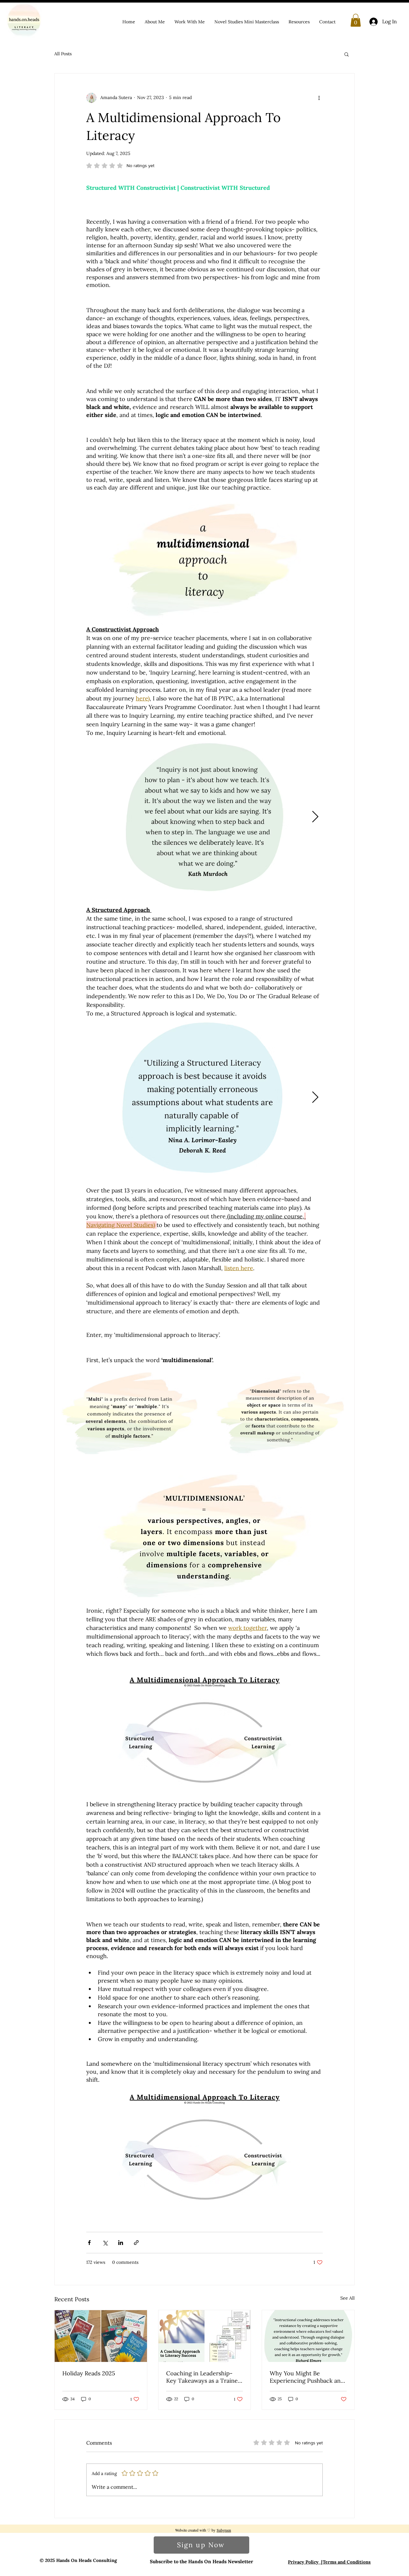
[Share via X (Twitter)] (105, 2243)
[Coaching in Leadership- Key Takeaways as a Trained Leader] (205, 2336)
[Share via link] (136, 2243)
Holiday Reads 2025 (89, 2373)
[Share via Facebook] (89, 2243)
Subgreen (224, 2530)
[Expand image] (204, 817)
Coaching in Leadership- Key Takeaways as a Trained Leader (204, 2377)
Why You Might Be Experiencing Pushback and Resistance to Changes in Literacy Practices (307, 2377)
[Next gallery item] (315, 817)
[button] (356, 20)
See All (347, 2298)
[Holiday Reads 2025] (101, 2336)
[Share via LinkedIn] (121, 2243)
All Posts (63, 54)
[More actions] (319, 98)
